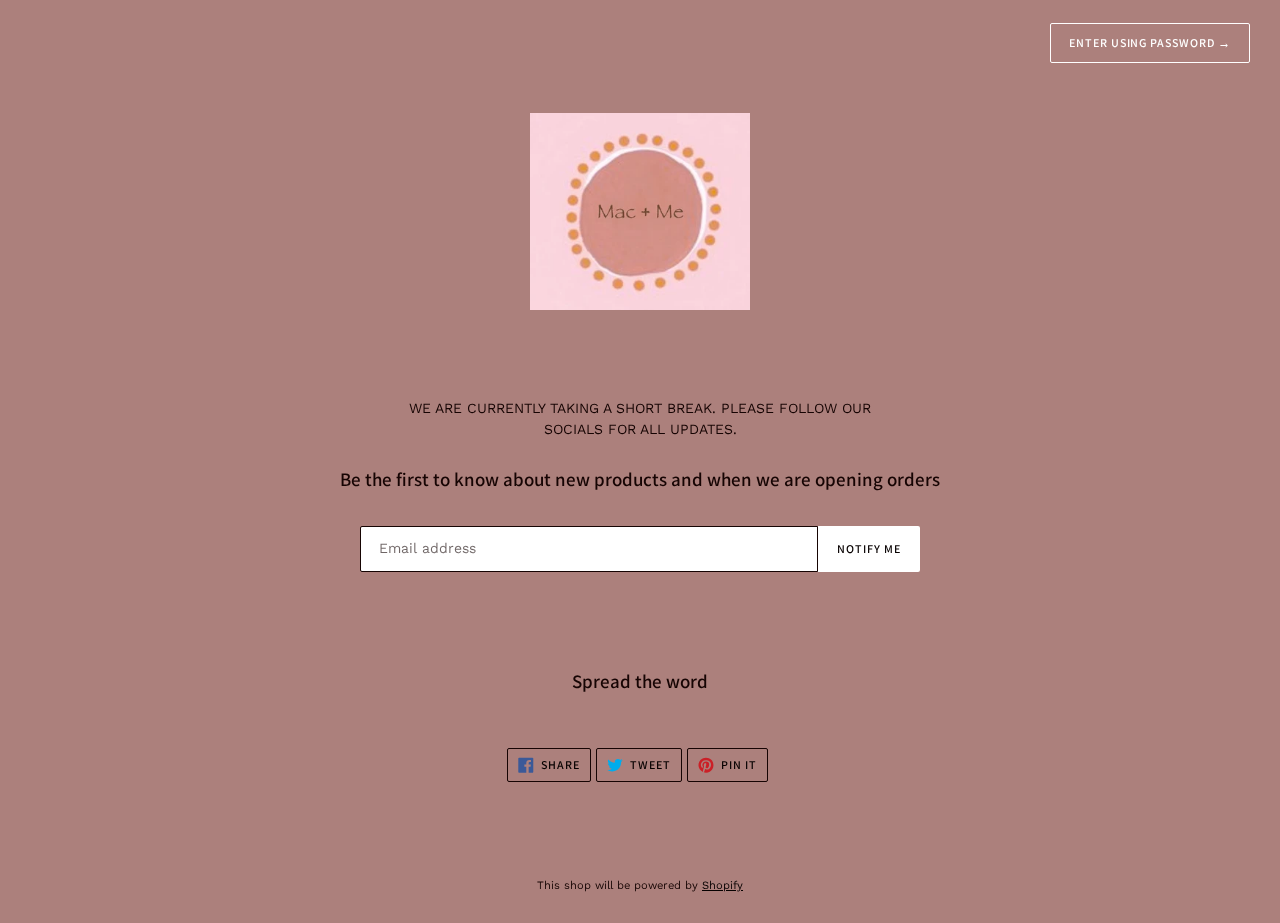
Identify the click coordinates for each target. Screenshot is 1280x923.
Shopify (722, 885)
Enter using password (1150, 42)
